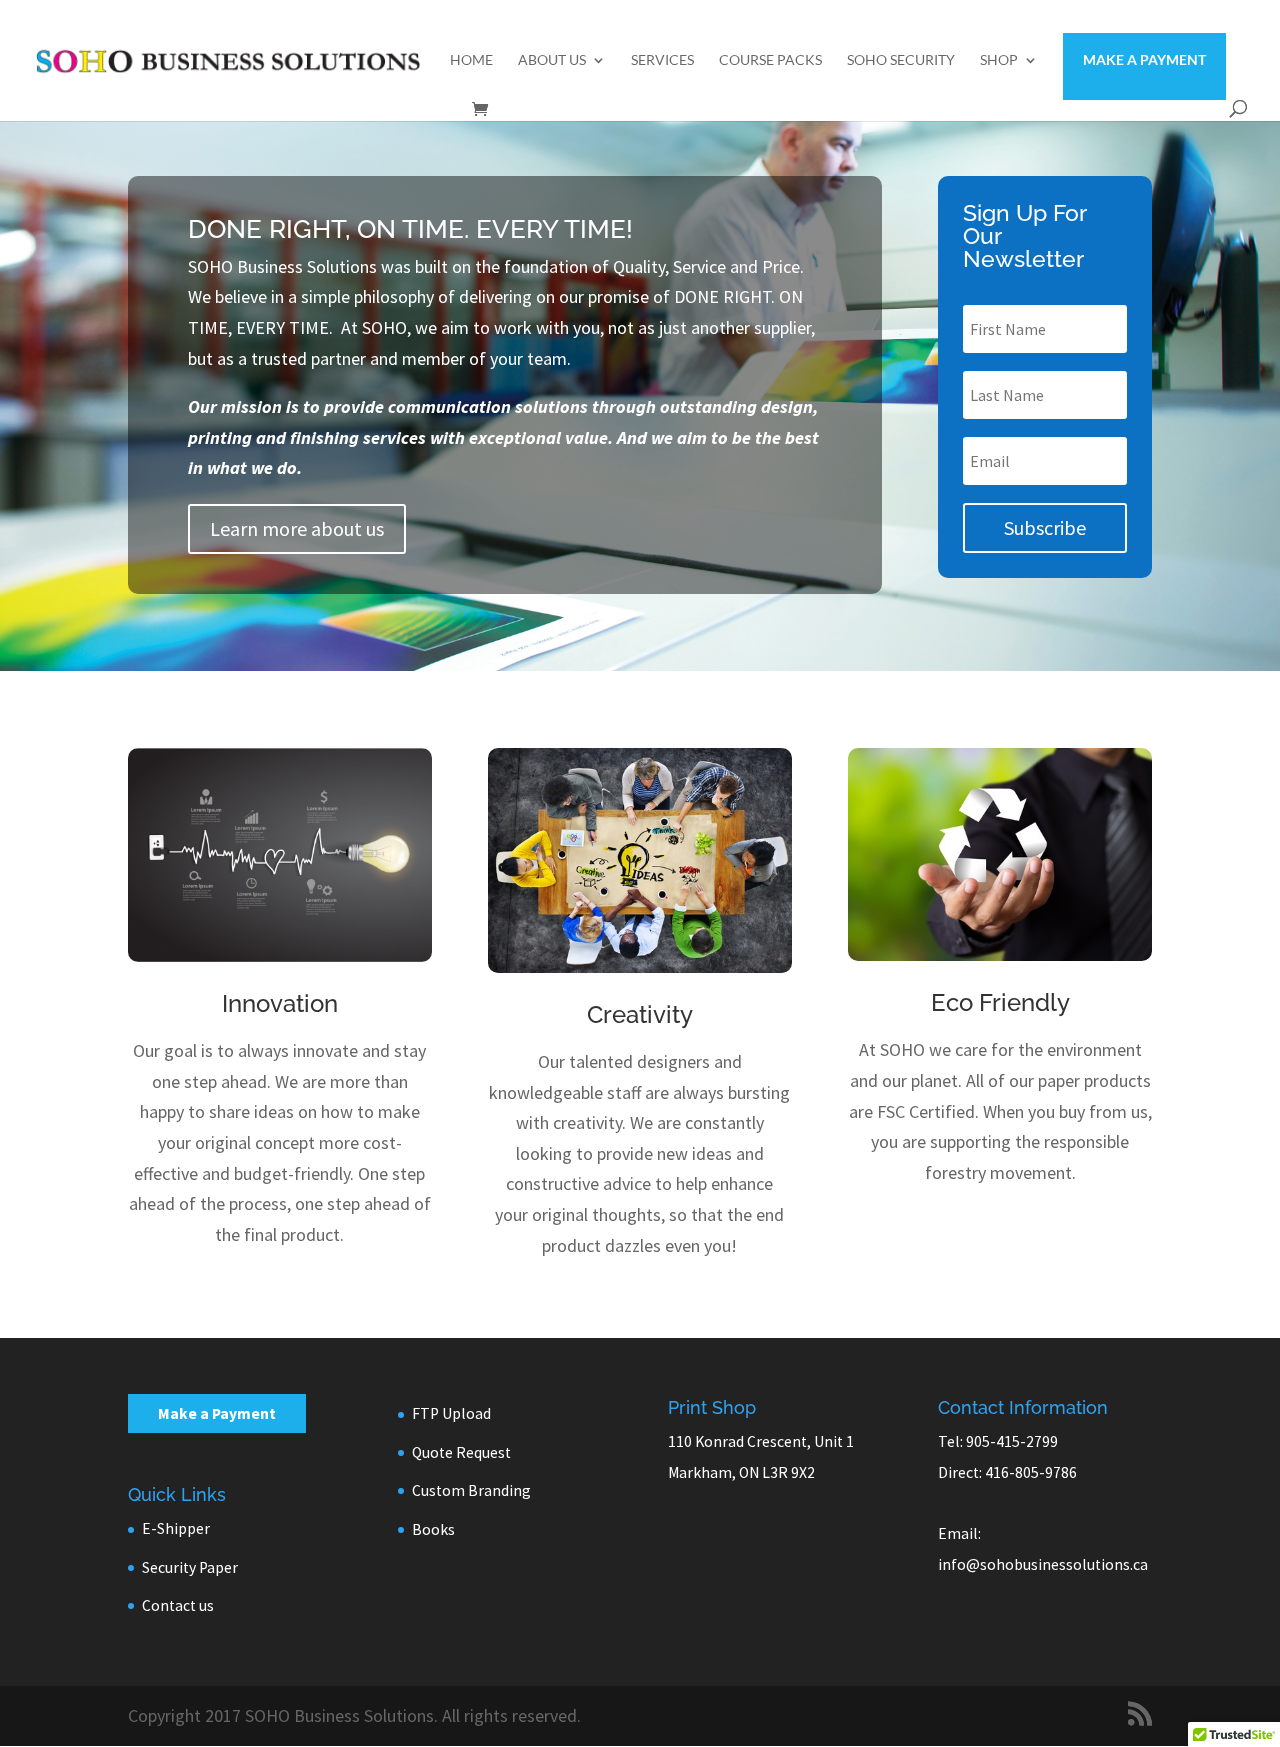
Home (471, 60)
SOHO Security (901, 60)
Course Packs (770, 60)
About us (552, 60)
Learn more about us (297, 528)
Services (662, 60)
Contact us (178, 1605)
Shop (999, 60)
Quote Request (461, 1452)
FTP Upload (451, 1413)
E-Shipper (176, 1528)
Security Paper (190, 1567)
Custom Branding (471, 1490)
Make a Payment (1144, 59)
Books (433, 1529)
